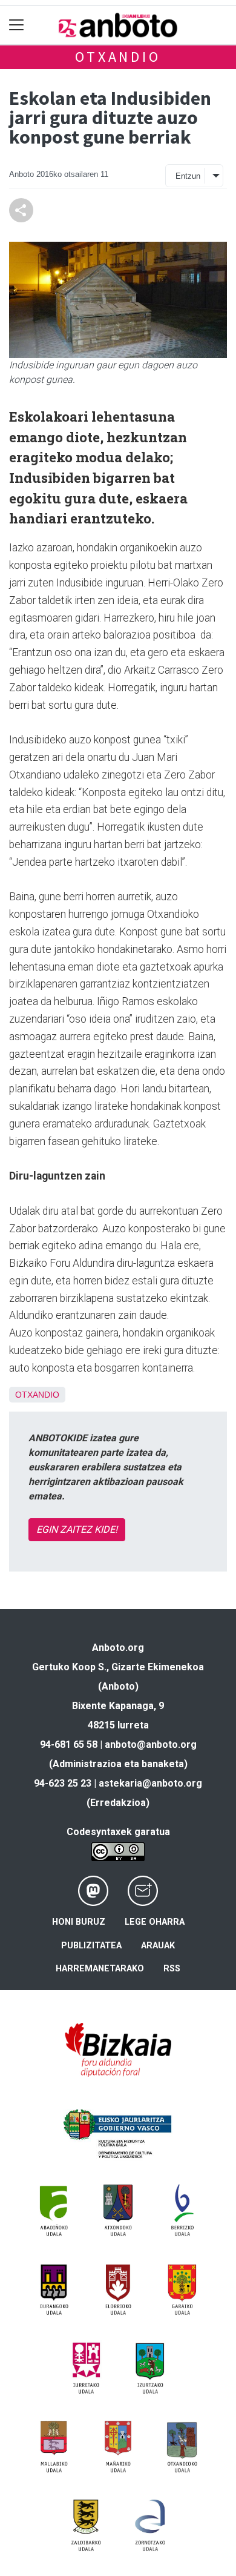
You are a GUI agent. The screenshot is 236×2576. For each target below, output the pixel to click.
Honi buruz (79, 1922)
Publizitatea (91, 1946)
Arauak (158, 1946)
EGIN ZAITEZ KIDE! (77, 1529)
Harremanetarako (100, 1969)
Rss (172, 1969)
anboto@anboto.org (151, 1744)
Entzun (188, 176)
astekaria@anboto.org (150, 1783)
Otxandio (118, 57)
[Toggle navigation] (17, 25)
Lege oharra (155, 1922)
